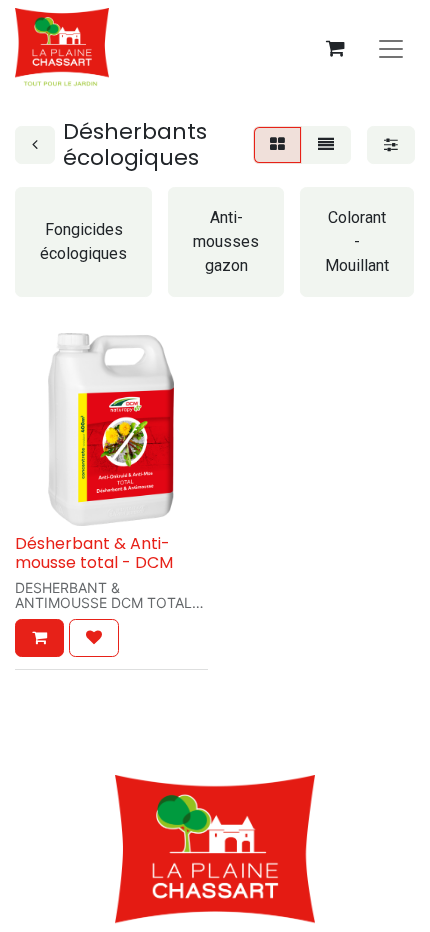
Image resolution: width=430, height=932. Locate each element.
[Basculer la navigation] (391, 48)
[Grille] (277, 145)
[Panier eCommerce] (335, 48)
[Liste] (326, 145)
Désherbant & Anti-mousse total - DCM (94, 553)
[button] (39, 638)
